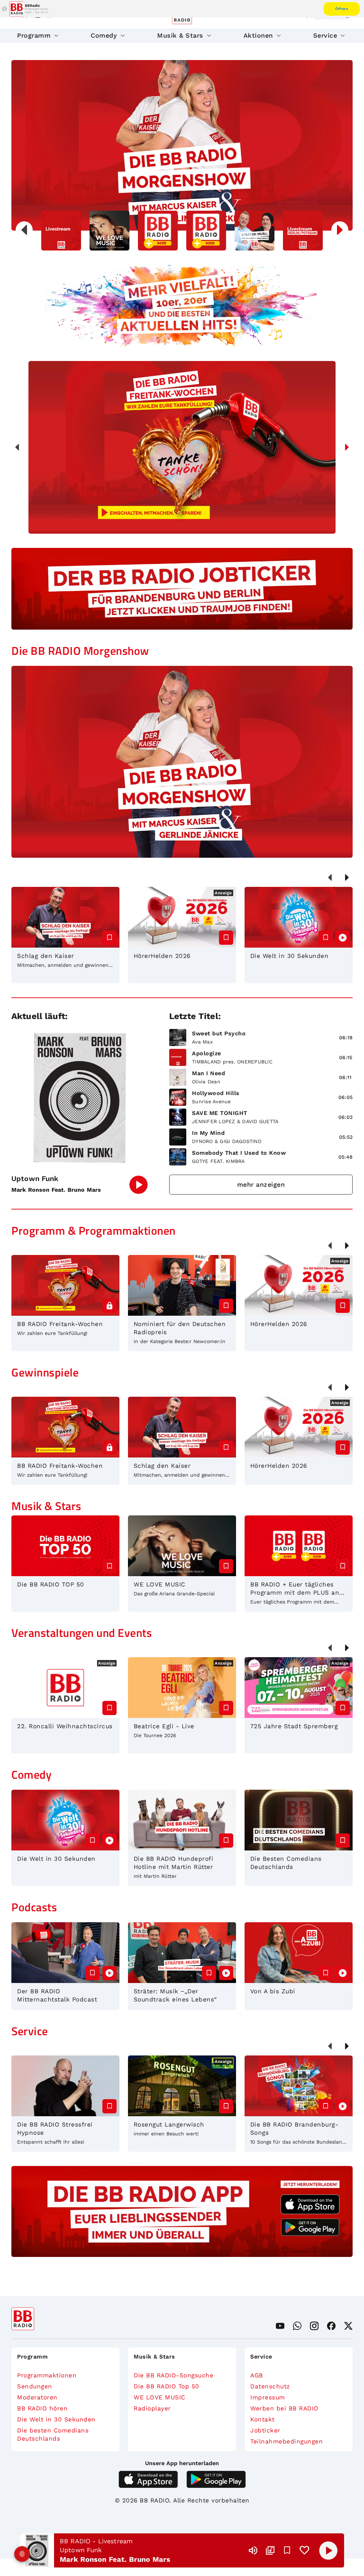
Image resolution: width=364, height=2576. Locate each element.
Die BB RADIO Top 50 (167, 2386)
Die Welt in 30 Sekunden (56, 2419)
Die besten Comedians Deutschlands (53, 2434)
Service (325, 35)
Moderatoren (37, 2397)
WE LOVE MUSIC (160, 2397)
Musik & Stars (180, 35)
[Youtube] (280, 2326)
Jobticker (265, 2430)
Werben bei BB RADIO (284, 2408)
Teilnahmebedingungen (287, 2441)
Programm (34, 35)
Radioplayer (152, 2408)
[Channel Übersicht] (270, 2550)
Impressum (268, 2397)
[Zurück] (17, 447)
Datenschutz (270, 2386)
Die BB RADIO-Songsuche (173, 2375)
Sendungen (35, 2386)
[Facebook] (331, 2326)
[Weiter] (347, 447)
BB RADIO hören (42, 2408)
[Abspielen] (328, 2550)
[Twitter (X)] (348, 2326)
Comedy (104, 35)
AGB (257, 2375)
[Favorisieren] (287, 2550)
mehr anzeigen (261, 1184)
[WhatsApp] (297, 2326)
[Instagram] (314, 2326)
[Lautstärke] (253, 2550)
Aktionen (258, 35)
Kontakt (263, 2419)
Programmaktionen (47, 2375)
